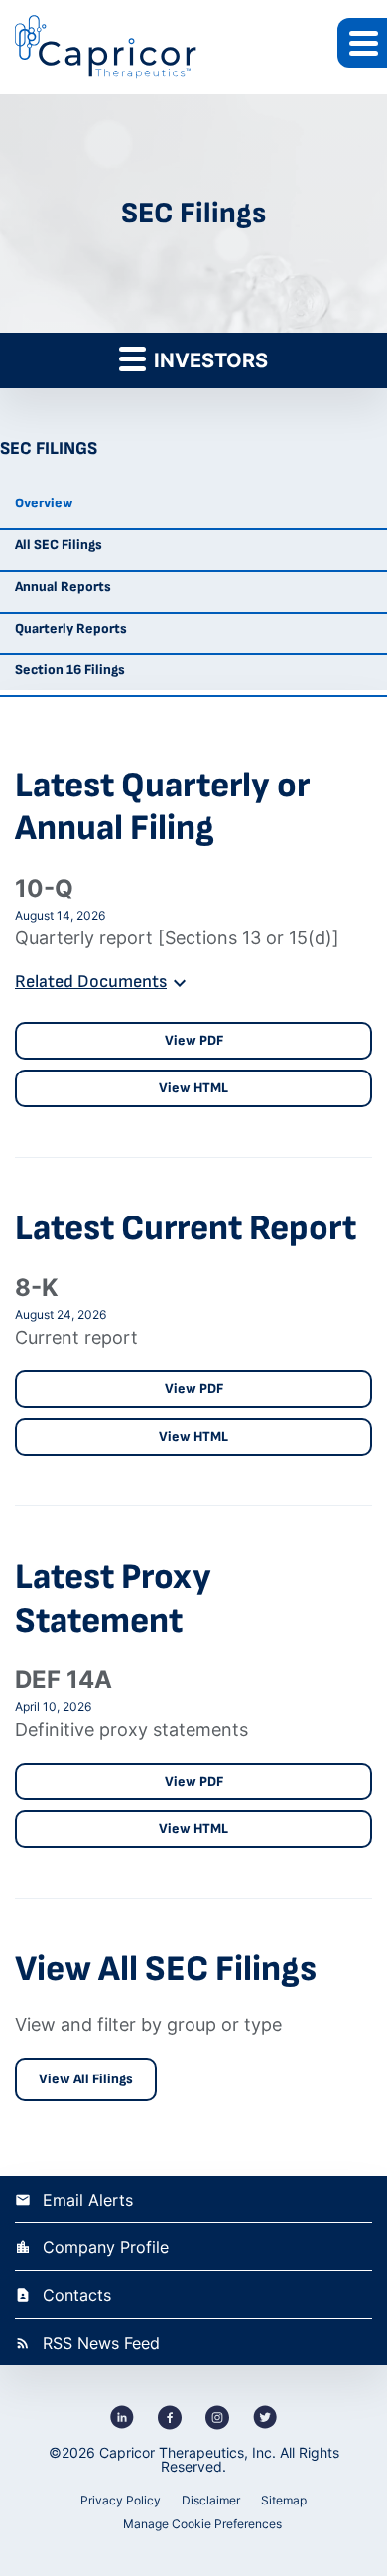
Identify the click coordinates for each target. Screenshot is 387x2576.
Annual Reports (63, 586)
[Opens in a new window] (122, 2417)
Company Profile (106, 2247)
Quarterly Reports (71, 628)
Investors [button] (208, 360)
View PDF (194, 1040)
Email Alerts (88, 2200)
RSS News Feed (101, 2343)
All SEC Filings (59, 545)
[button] (362, 43)
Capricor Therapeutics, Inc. (188, 2452)
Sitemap (284, 2500)
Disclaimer (211, 2500)
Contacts (77, 2295)
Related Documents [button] (91, 982)
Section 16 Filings (70, 670)
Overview (44, 503)
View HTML (193, 1088)
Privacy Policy (121, 2500)
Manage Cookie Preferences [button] (202, 2524)
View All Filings (86, 2079)
